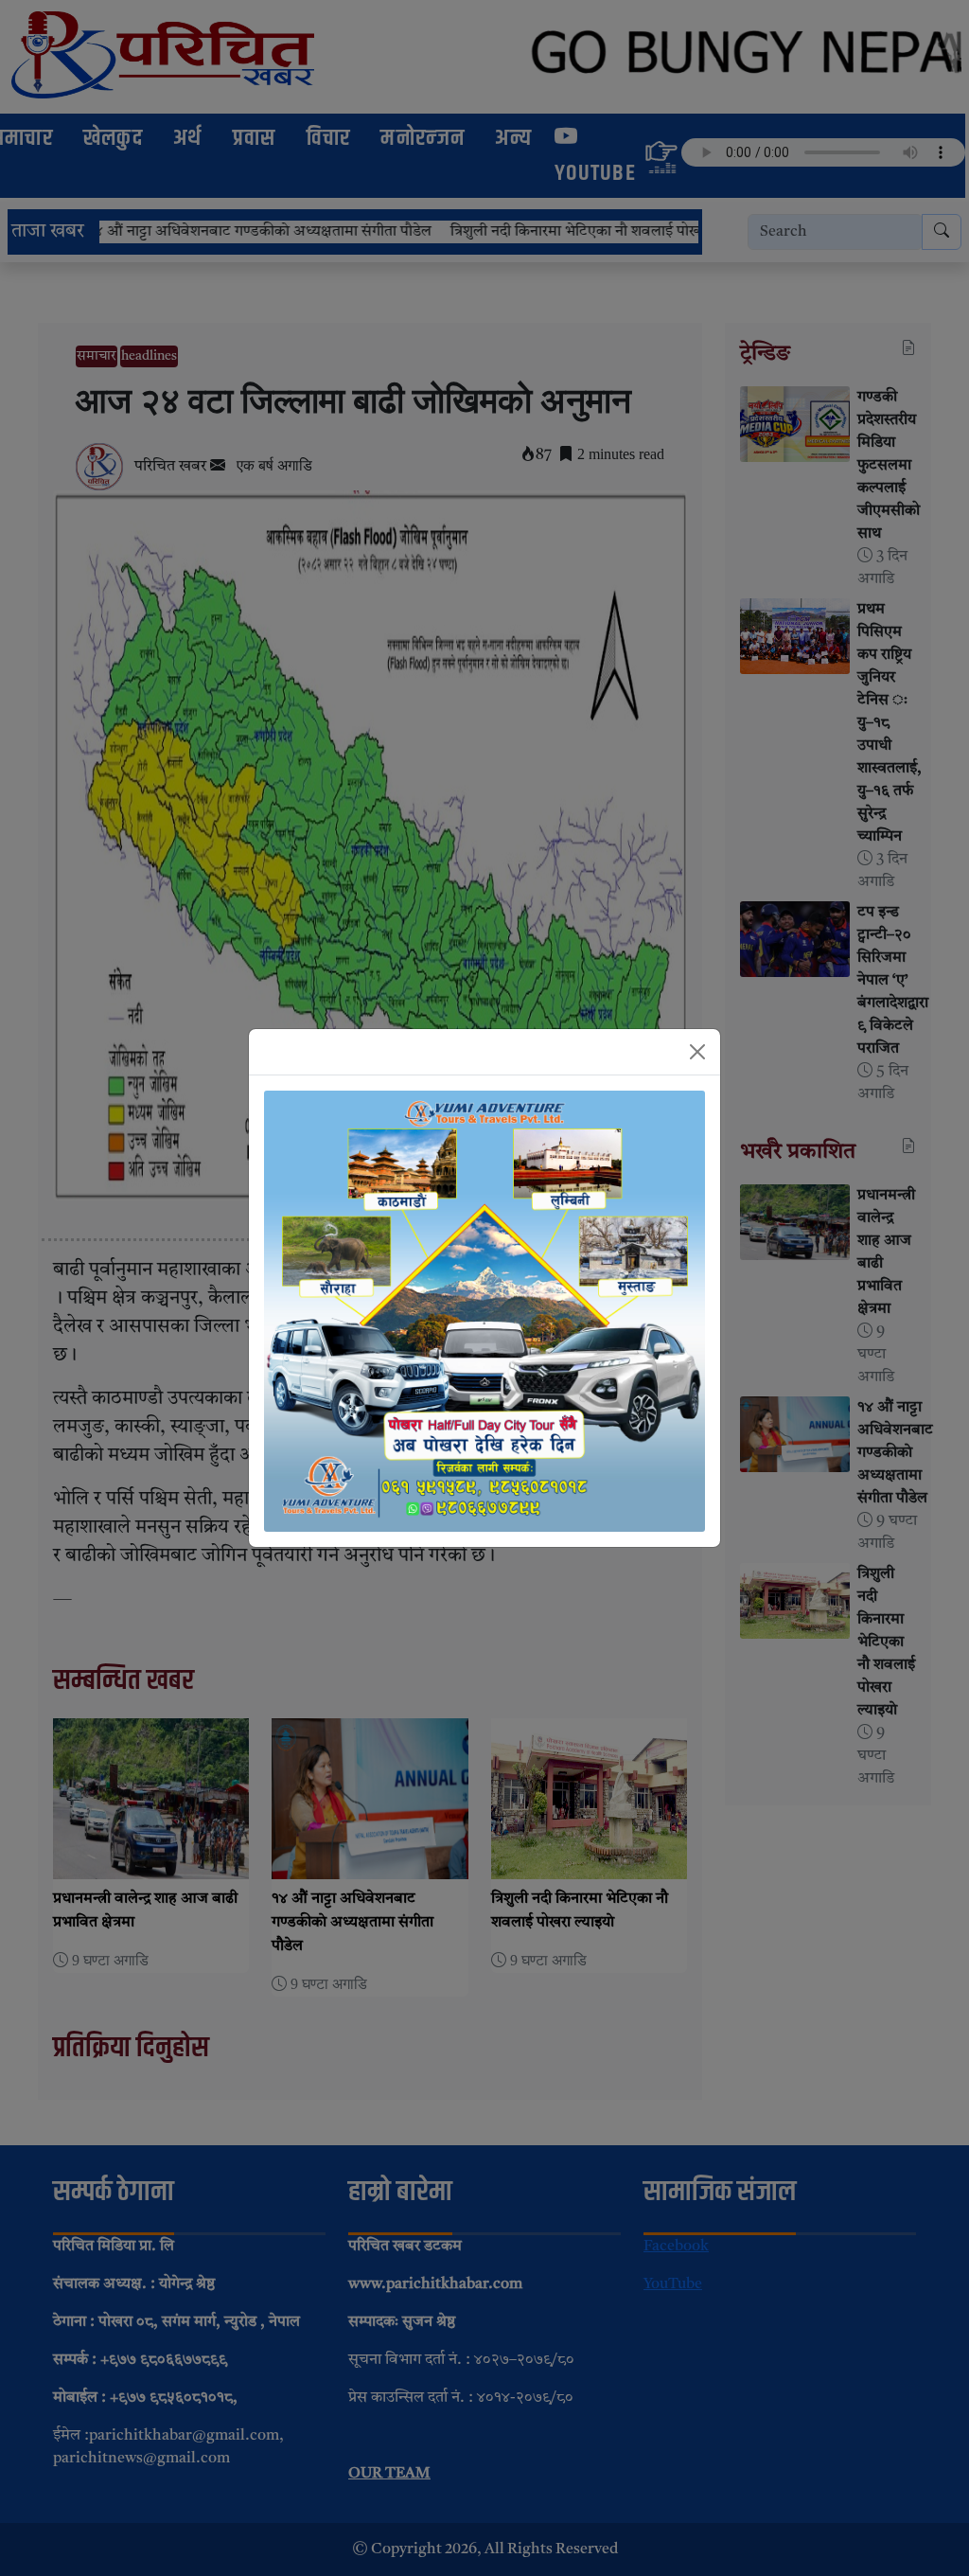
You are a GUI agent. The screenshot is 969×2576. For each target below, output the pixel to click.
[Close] (697, 1052)
